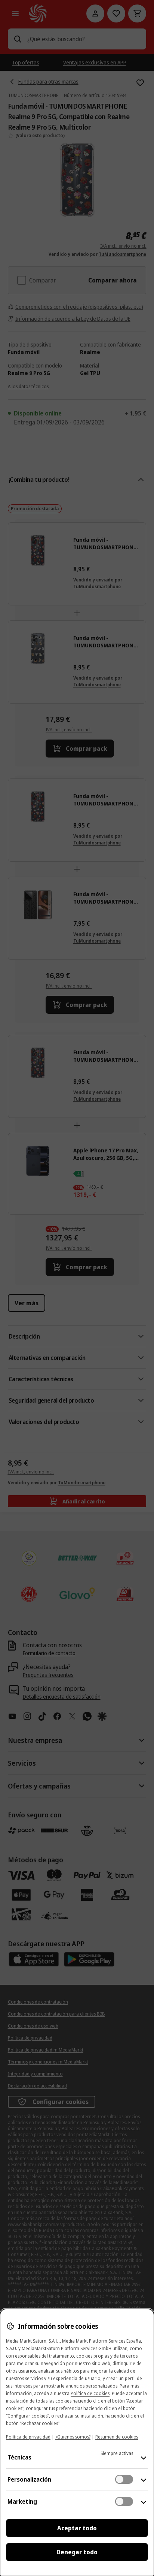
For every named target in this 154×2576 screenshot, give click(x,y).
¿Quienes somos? (73, 2437)
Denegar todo (77, 2552)
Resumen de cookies (117, 2437)
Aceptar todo (77, 2528)
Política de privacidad (28, 2437)
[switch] (124, 2479)
